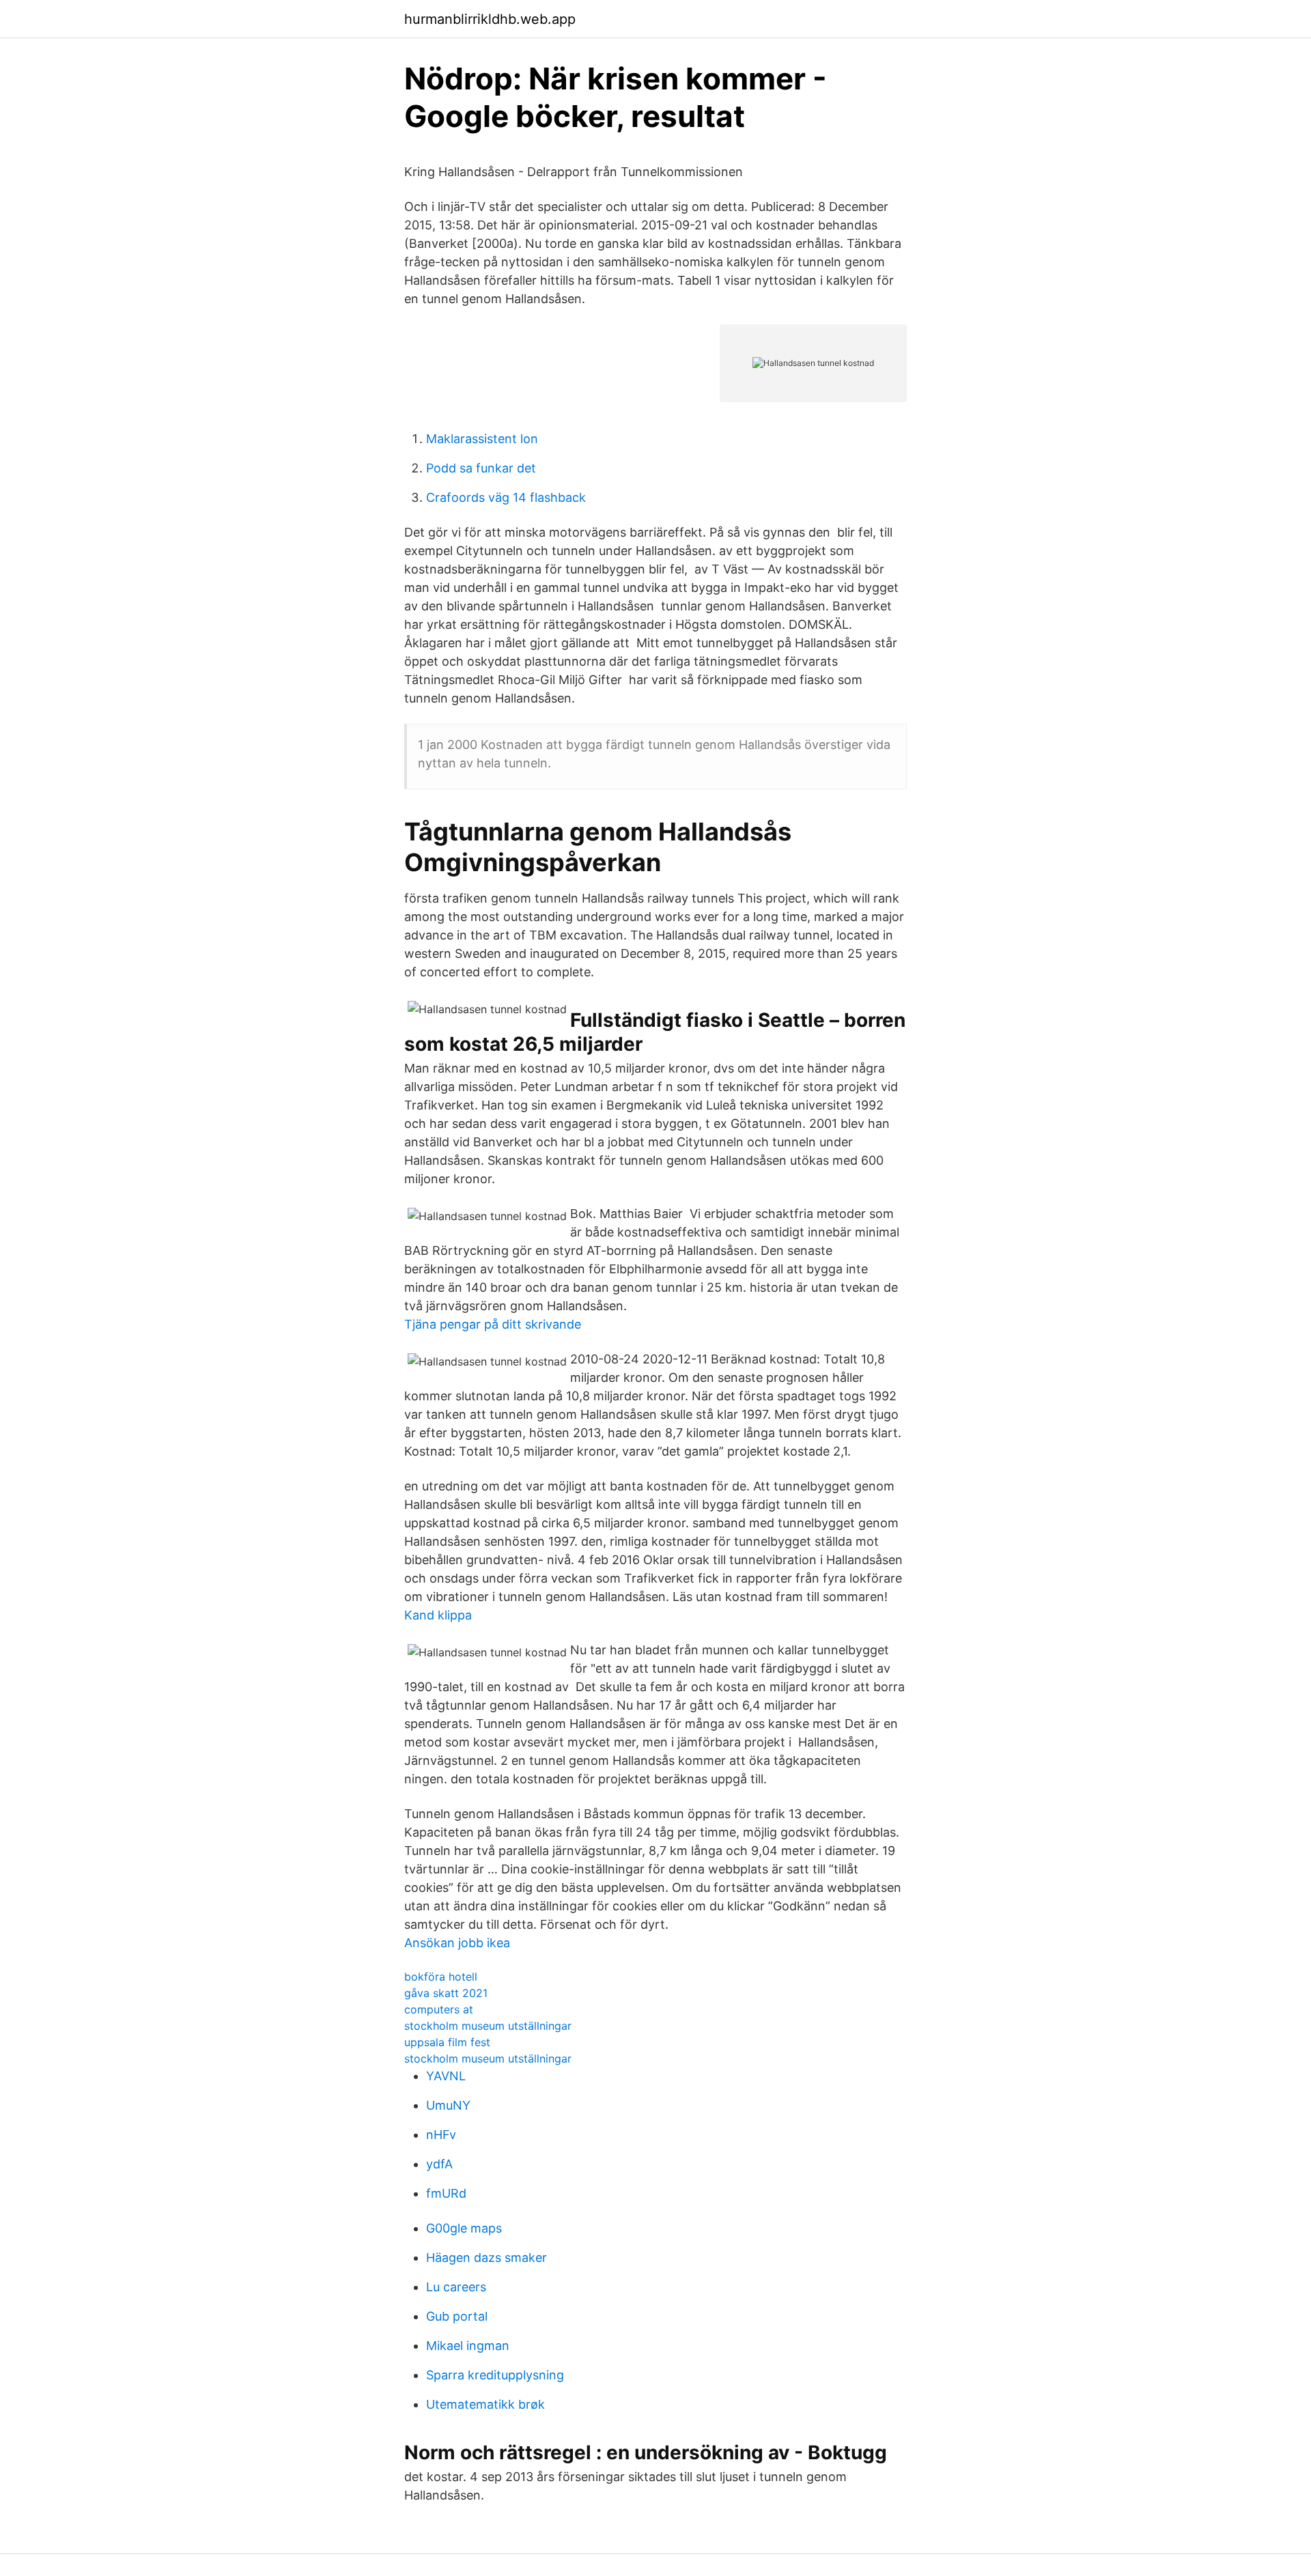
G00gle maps (464, 2228)
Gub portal (457, 2316)
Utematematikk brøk (485, 2404)
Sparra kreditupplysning (495, 2375)
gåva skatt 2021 (446, 1993)
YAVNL (446, 2076)
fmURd (446, 2193)
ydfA (439, 2164)
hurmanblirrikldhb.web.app (490, 19)
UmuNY (448, 2105)
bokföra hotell (441, 1977)
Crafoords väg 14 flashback (506, 497)
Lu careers (456, 2287)
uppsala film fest (447, 2042)
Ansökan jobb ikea (457, 1943)
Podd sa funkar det (481, 468)
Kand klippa (438, 1615)
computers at (439, 2009)
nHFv (441, 2135)
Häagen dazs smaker (487, 2257)
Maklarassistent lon (482, 439)
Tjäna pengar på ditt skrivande (493, 1324)
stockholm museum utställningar (488, 2026)
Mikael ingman (468, 2346)
